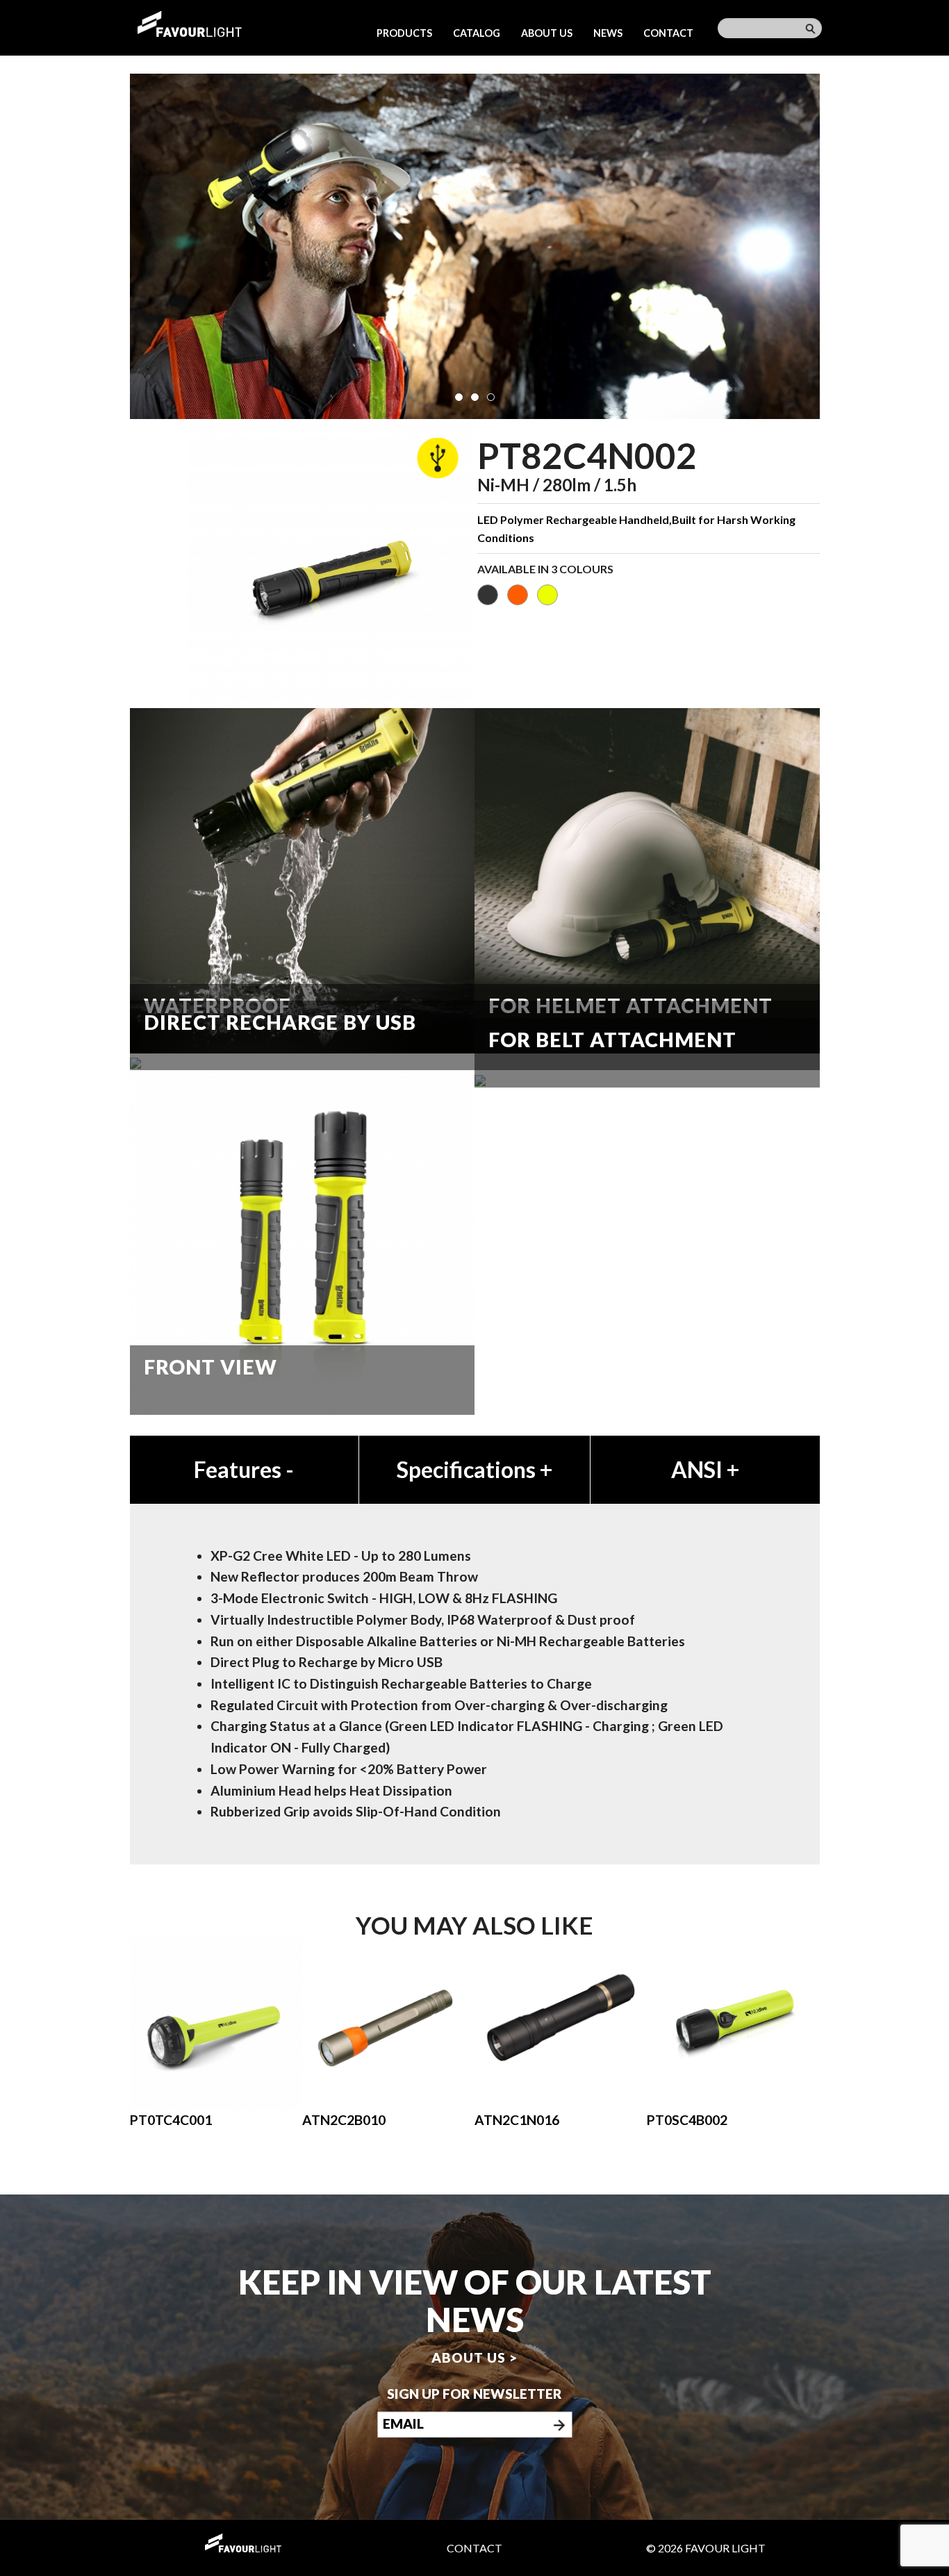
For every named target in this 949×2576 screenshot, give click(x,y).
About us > (474, 2357)
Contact (668, 33)
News (608, 33)
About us (547, 33)
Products (404, 33)
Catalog (477, 33)
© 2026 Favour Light (706, 2548)
